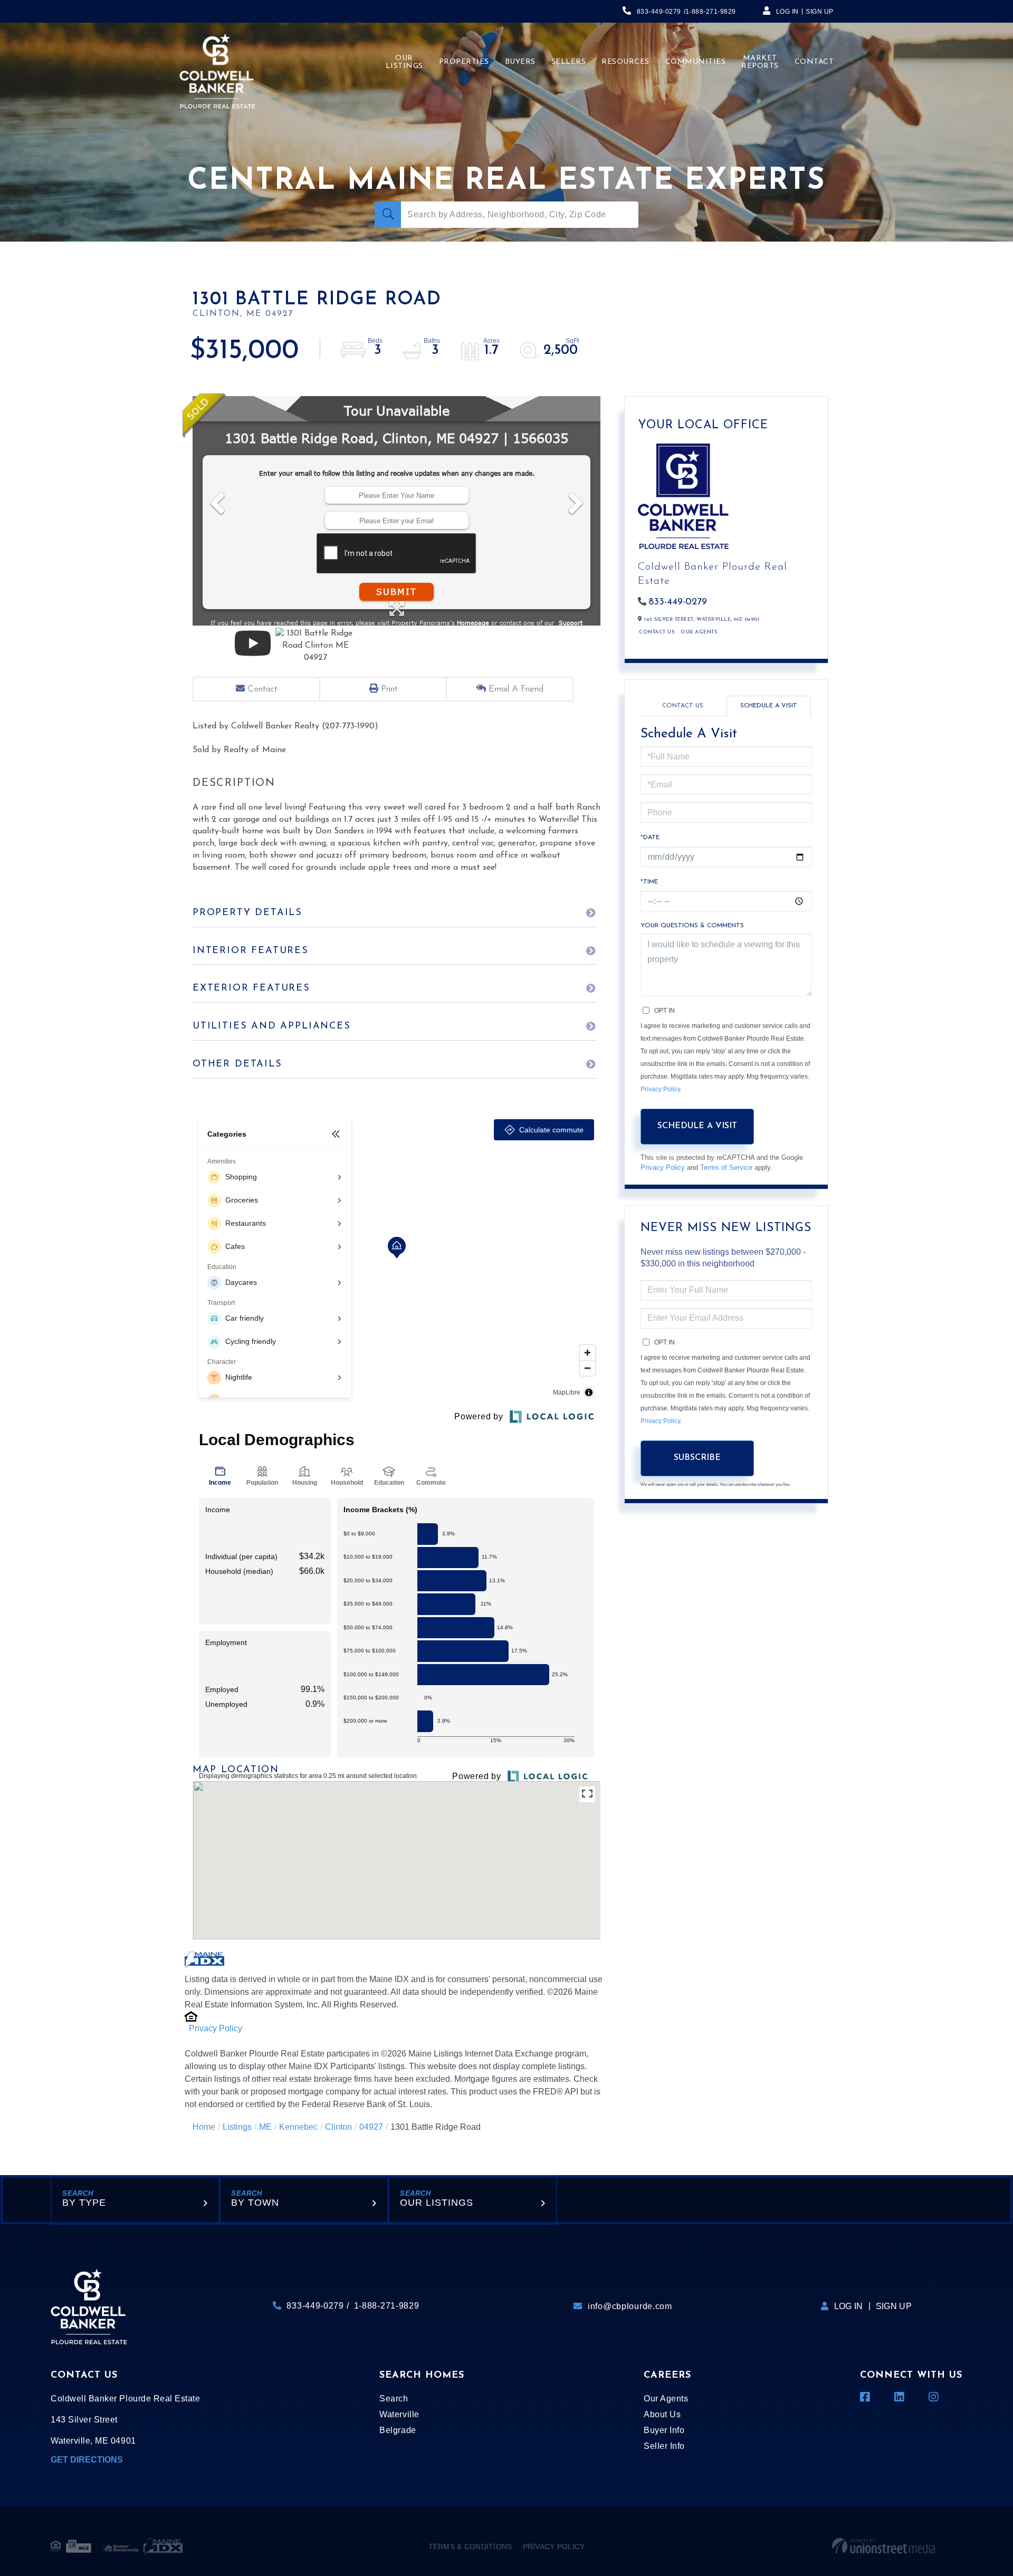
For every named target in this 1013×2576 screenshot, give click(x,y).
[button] (388, 215)
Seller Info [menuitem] (664, 2446)
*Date (650, 838)
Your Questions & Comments (692, 926)
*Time (649, 882)
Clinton (338, 2127)
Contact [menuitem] (814, 62)
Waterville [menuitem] (399, 2414)
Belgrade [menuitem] (398, 2430)
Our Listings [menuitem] (404, 62)
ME (265, 2127)
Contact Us (657, 632)
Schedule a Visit (769, 706)
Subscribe (697, 1458)
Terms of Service (726, 1167)
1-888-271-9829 (711, 12)
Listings (237, 2127)
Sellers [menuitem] (569, 62)
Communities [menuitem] (696, 62)
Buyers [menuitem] (520, 62)
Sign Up (820, 12)
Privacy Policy (216, 2028)
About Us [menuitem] (662, 2414)
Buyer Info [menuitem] (664, 2430)
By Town (255, 2203)
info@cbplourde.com (630, 2306)
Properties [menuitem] (464, 62)
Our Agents (699, 632)
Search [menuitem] (394, 2399)
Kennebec (298, 2127)
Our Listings (437, 2203)
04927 (371, 2127)
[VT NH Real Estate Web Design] (883, 2546)
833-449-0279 (659, 12)
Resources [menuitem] (625, 62)
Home (204, 2127)
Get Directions (87, 2460)
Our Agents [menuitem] (666, 2399)
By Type (84, 2203)
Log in (787, 12)
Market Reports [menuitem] (760, 62)
